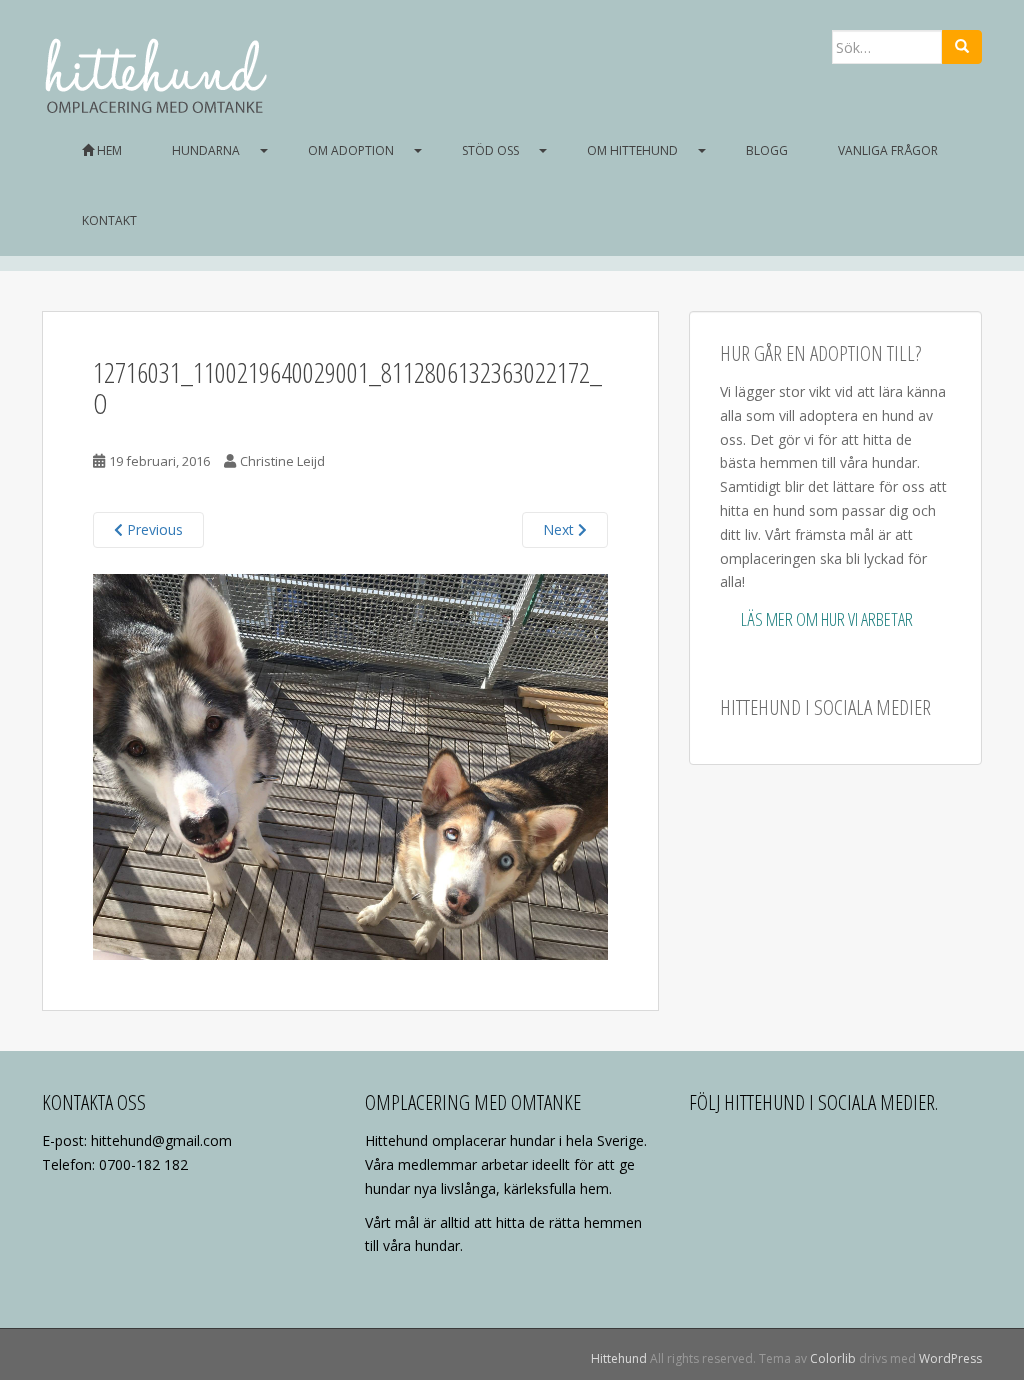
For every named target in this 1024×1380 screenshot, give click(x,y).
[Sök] (962, 47)
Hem (108, 150)
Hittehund (619, 1358)
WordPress (950, 1358)
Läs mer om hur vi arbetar (827, 619)
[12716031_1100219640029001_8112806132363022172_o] (350, 765)
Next (560, 529)
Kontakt (109, 220)
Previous (153, 529)
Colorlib (833, 1358)
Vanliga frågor (888, 150)
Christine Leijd (282, 461)
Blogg (767, 150)
